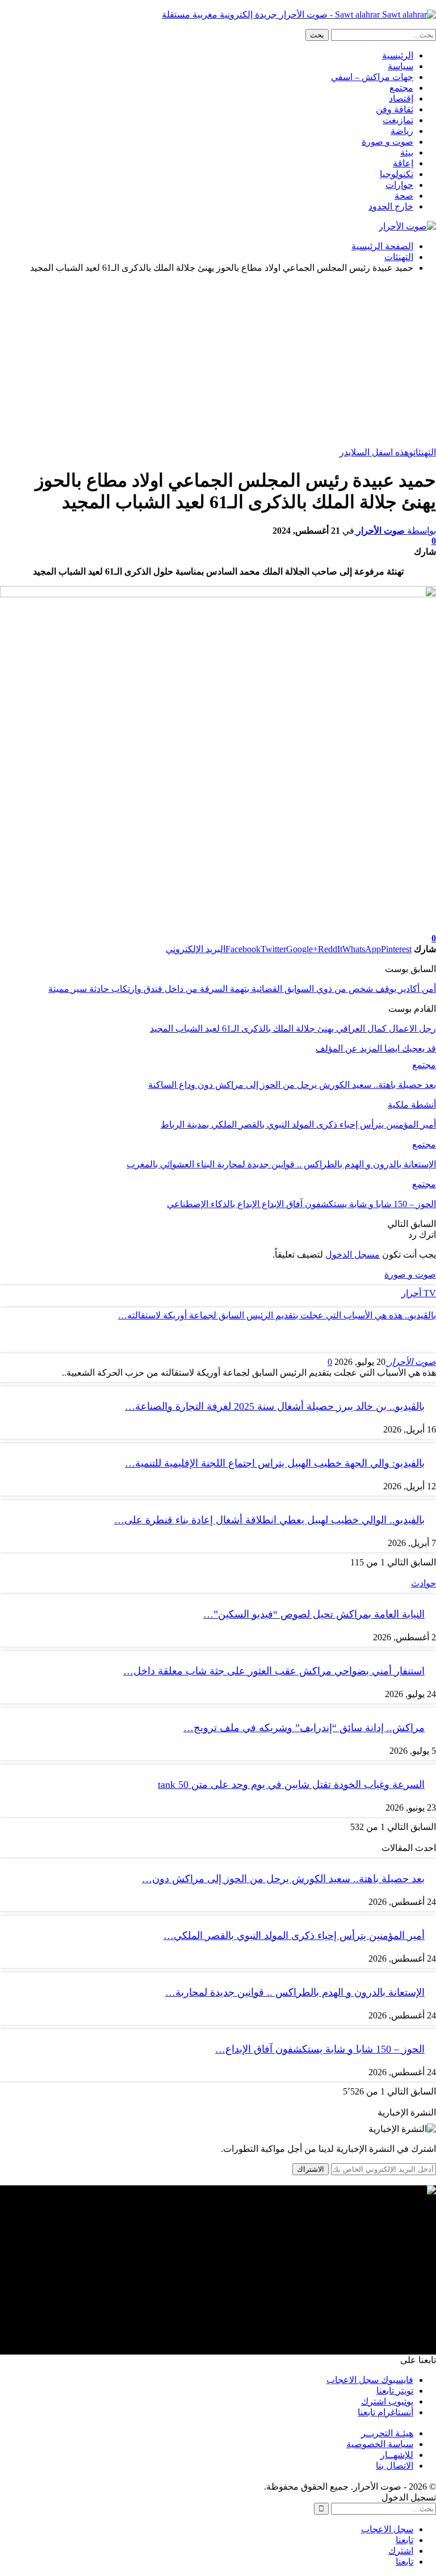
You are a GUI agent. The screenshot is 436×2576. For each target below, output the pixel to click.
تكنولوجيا (397, 174)
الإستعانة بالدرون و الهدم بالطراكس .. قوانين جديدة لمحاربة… (295, 1992)
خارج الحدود (391, 206)
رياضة (402, 131)
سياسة (401, 66)
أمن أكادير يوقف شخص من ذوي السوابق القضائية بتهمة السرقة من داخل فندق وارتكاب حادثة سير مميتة (242, 989)
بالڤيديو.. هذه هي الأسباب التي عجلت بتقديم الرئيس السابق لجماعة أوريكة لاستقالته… (277, 1315)
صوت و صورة (387, 142)
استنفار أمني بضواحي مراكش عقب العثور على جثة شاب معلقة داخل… (274, 1671)
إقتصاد (401, 99)
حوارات (399, 185)
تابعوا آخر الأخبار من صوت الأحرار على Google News (339, 928)
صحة (404, 196)
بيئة (407, 152)
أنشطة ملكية (412, 1105)
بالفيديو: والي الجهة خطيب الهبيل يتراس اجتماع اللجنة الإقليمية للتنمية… (275, 1463)
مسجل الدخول (353, 1255)
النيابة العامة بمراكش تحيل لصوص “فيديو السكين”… (314, 1614)
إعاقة (403, 163)
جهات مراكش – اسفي (372, 77)
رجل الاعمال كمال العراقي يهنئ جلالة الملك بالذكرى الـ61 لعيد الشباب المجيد (293, 1029)
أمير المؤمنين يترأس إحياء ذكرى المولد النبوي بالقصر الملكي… (294, 1936)
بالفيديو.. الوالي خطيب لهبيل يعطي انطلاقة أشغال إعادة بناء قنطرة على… (269, 1520)
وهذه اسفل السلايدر (376, 452)
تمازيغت (398, 120)
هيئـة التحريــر (387, 2433)
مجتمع (401, 88)
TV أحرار (419, 1293)
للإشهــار (397, 2455)
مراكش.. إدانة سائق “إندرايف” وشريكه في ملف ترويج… (304, 1728)
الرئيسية (398, 55)
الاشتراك (311, 2169)
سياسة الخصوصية (380, 2444)
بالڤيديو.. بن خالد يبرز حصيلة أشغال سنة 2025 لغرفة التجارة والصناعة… (275, 1406)
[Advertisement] (218, 362)
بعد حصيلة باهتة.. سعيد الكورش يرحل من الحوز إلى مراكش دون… (283, 1879)
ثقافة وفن (395, 109)
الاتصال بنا (395, 2466)
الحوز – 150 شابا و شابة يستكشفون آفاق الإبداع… (320, 2049)
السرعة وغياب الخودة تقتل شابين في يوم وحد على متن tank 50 (291, 1785)
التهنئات (425, 452)
